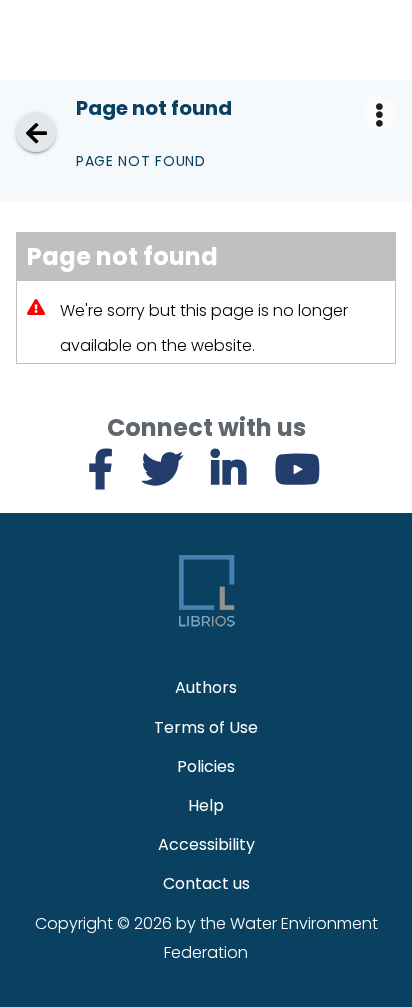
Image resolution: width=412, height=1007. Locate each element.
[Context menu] (379, 113)
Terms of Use (206, 727)
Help (206, 805)
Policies (206, 766)
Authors (206, 687)
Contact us (206, 883)
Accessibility (206, 844)
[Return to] (36, 132)
